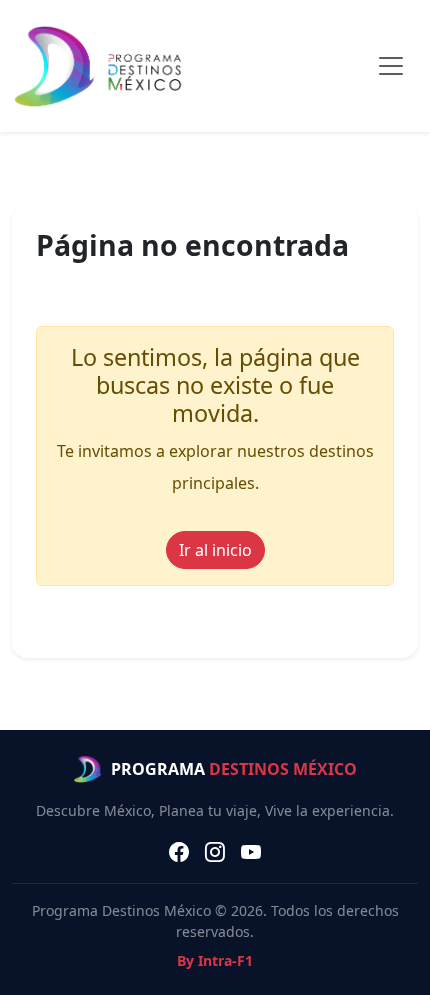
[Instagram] (215, 852)
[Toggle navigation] (391, 66)
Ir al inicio (215, 550)
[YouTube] (251, 852)
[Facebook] (179, 852)
